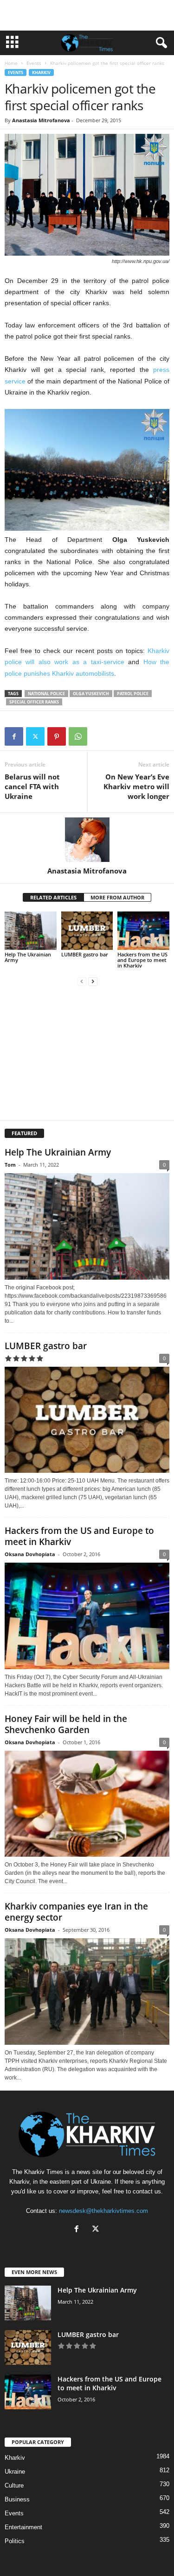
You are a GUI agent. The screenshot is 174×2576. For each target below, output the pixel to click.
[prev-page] (82, 981)
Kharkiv (41, 72)
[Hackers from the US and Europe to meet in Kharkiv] (143, 931)
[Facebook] (14, 736)
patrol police (133, 694)
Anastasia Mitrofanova (41, 120)
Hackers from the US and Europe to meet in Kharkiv (142, 960)
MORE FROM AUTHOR (117, 897)
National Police (46, 694)
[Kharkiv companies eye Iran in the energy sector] (87, 1992)
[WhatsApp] (78, 736)
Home (11, 63)
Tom (10, 1165)
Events (34, 63)
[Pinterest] (57, 736)
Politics (15, 2541)
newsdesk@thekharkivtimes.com (103, 2211)
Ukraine (15, 2472)
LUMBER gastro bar (85, 954)
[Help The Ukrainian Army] (31, 931)
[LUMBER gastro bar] (87, 931)
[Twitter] (35, 736)
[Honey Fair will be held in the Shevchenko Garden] (87, 1804)
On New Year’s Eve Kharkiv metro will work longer (136, 786)
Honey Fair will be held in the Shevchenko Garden (66, 1724)
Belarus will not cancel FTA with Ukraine (32, 786)
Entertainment (23, 2527)
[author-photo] (87, 840)
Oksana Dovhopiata (30, 1554)
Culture (14, 2485)
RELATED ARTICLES (53, 897)
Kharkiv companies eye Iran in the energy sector (76, 1912)
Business (17, 2499)
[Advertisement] (87, 15)
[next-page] (93, 981)
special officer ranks (34, 702)
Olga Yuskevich (91, 694)
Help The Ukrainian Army (28, 957)
